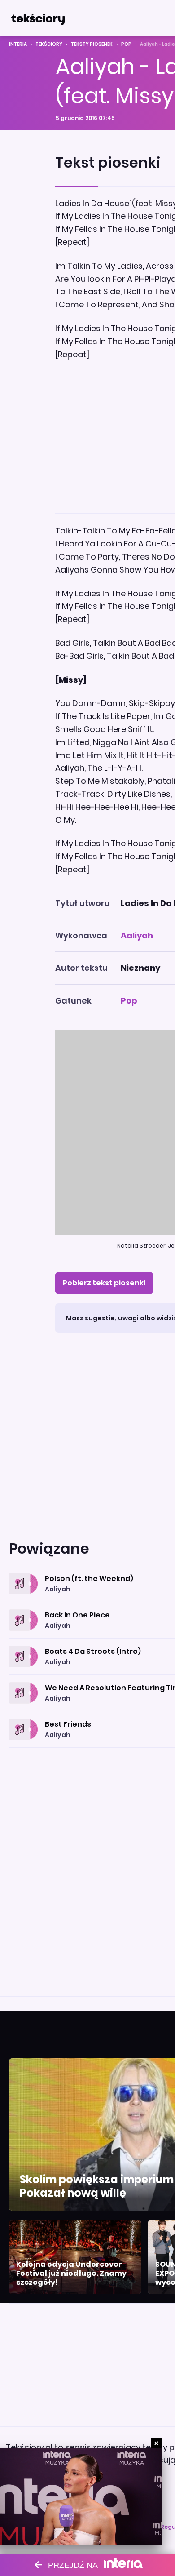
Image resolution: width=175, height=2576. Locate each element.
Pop (126, 44)
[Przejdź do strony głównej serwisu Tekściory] (38, 18)
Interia (18, 44)
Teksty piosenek (92, 44)
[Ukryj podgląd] (156, 2443)
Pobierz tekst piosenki (104, 1283)
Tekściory (49, 44)
